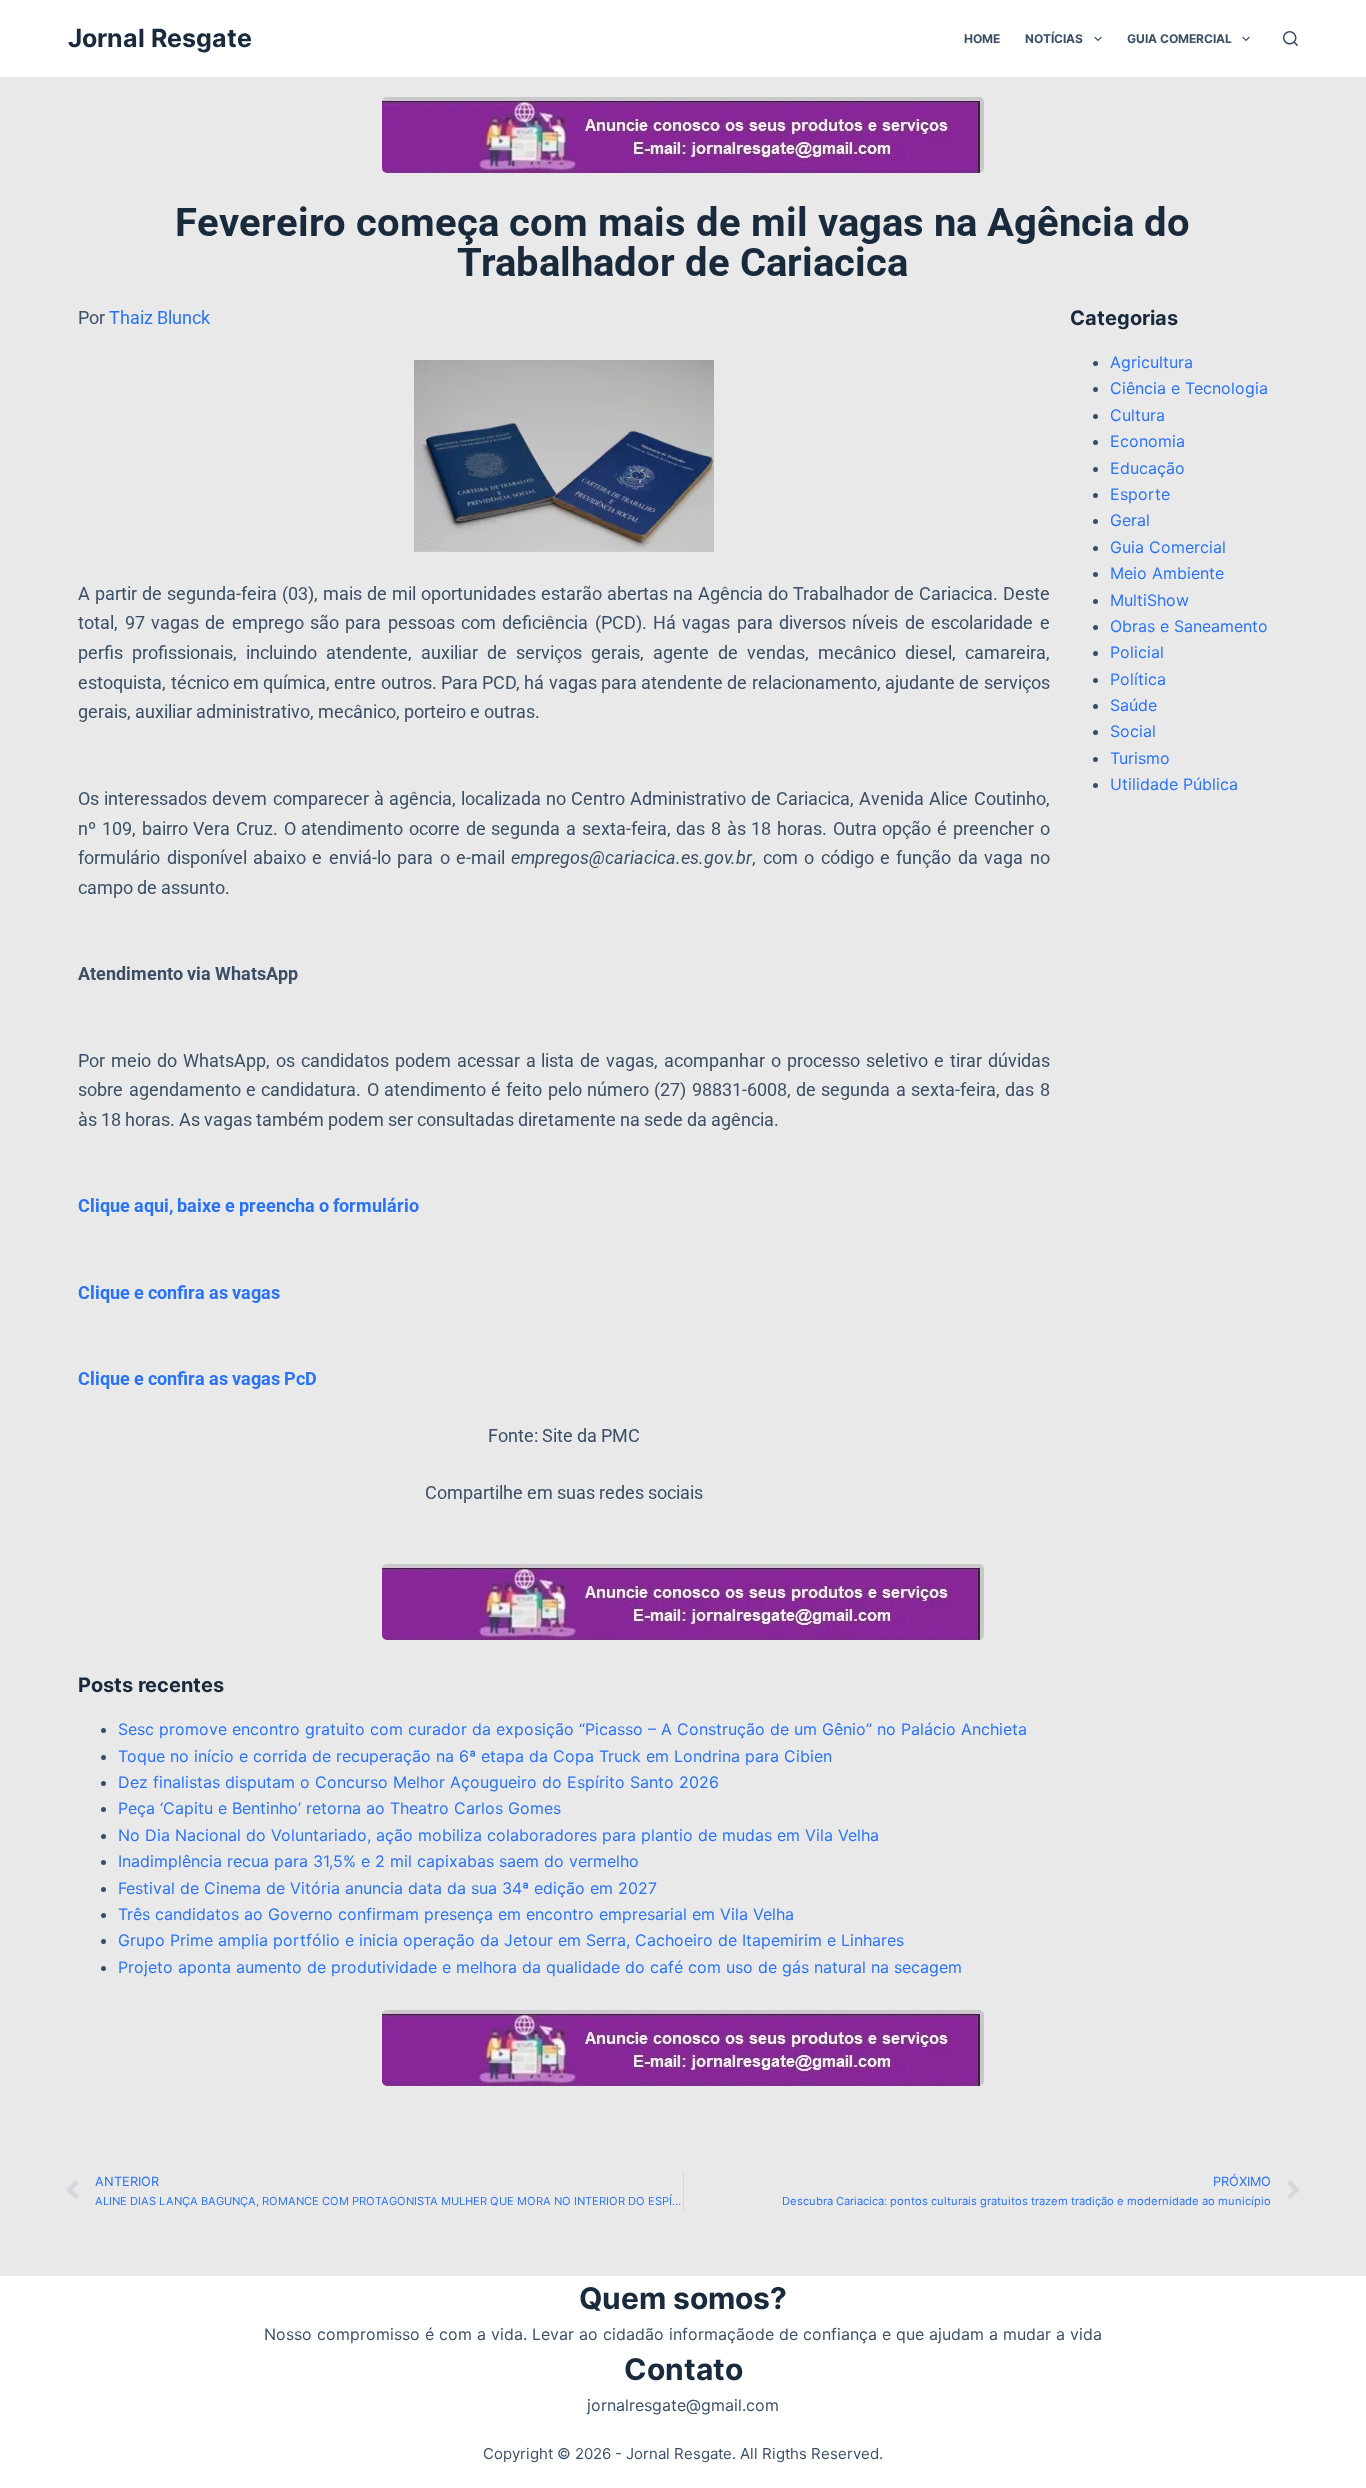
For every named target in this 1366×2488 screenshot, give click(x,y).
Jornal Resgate (160, 38)
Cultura (1137, 415)
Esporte (1140, 494)
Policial (1137, 652)
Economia (1147, 441)
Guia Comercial (1179, 38)
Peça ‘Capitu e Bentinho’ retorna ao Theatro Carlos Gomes (339, 1808)
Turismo (1140, 758)
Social (1133, 731)
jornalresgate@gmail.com (683, 2405)
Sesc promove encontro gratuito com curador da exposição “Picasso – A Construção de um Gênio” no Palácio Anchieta (572, 1729)
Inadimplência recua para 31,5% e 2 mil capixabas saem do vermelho (378, 1861)
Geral (1130, 520)
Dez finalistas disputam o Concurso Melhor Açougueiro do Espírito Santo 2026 (418, 1782)
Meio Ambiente (1167, 573)
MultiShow (1149, 600)
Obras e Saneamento (1189, 626)
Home (982, 38)
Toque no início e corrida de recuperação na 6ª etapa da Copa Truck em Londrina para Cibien (475, 1756)
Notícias (1054, 38)
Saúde (1133, 705)
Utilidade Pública (1174, 784)
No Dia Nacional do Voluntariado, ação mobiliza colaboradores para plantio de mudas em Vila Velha (498, 1835)
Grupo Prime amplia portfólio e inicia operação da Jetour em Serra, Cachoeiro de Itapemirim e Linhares (511, 1940)
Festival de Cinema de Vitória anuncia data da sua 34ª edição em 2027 (387, 1888)
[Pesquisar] (1290, 38)
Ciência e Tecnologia (1189, 388)
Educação (1147, 468)
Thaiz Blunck (159, 317)
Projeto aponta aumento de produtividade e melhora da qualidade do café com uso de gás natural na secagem (540, 1967)
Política (1138, 679)
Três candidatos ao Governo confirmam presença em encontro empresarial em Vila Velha (456, 1914)
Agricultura (1151, 362)
